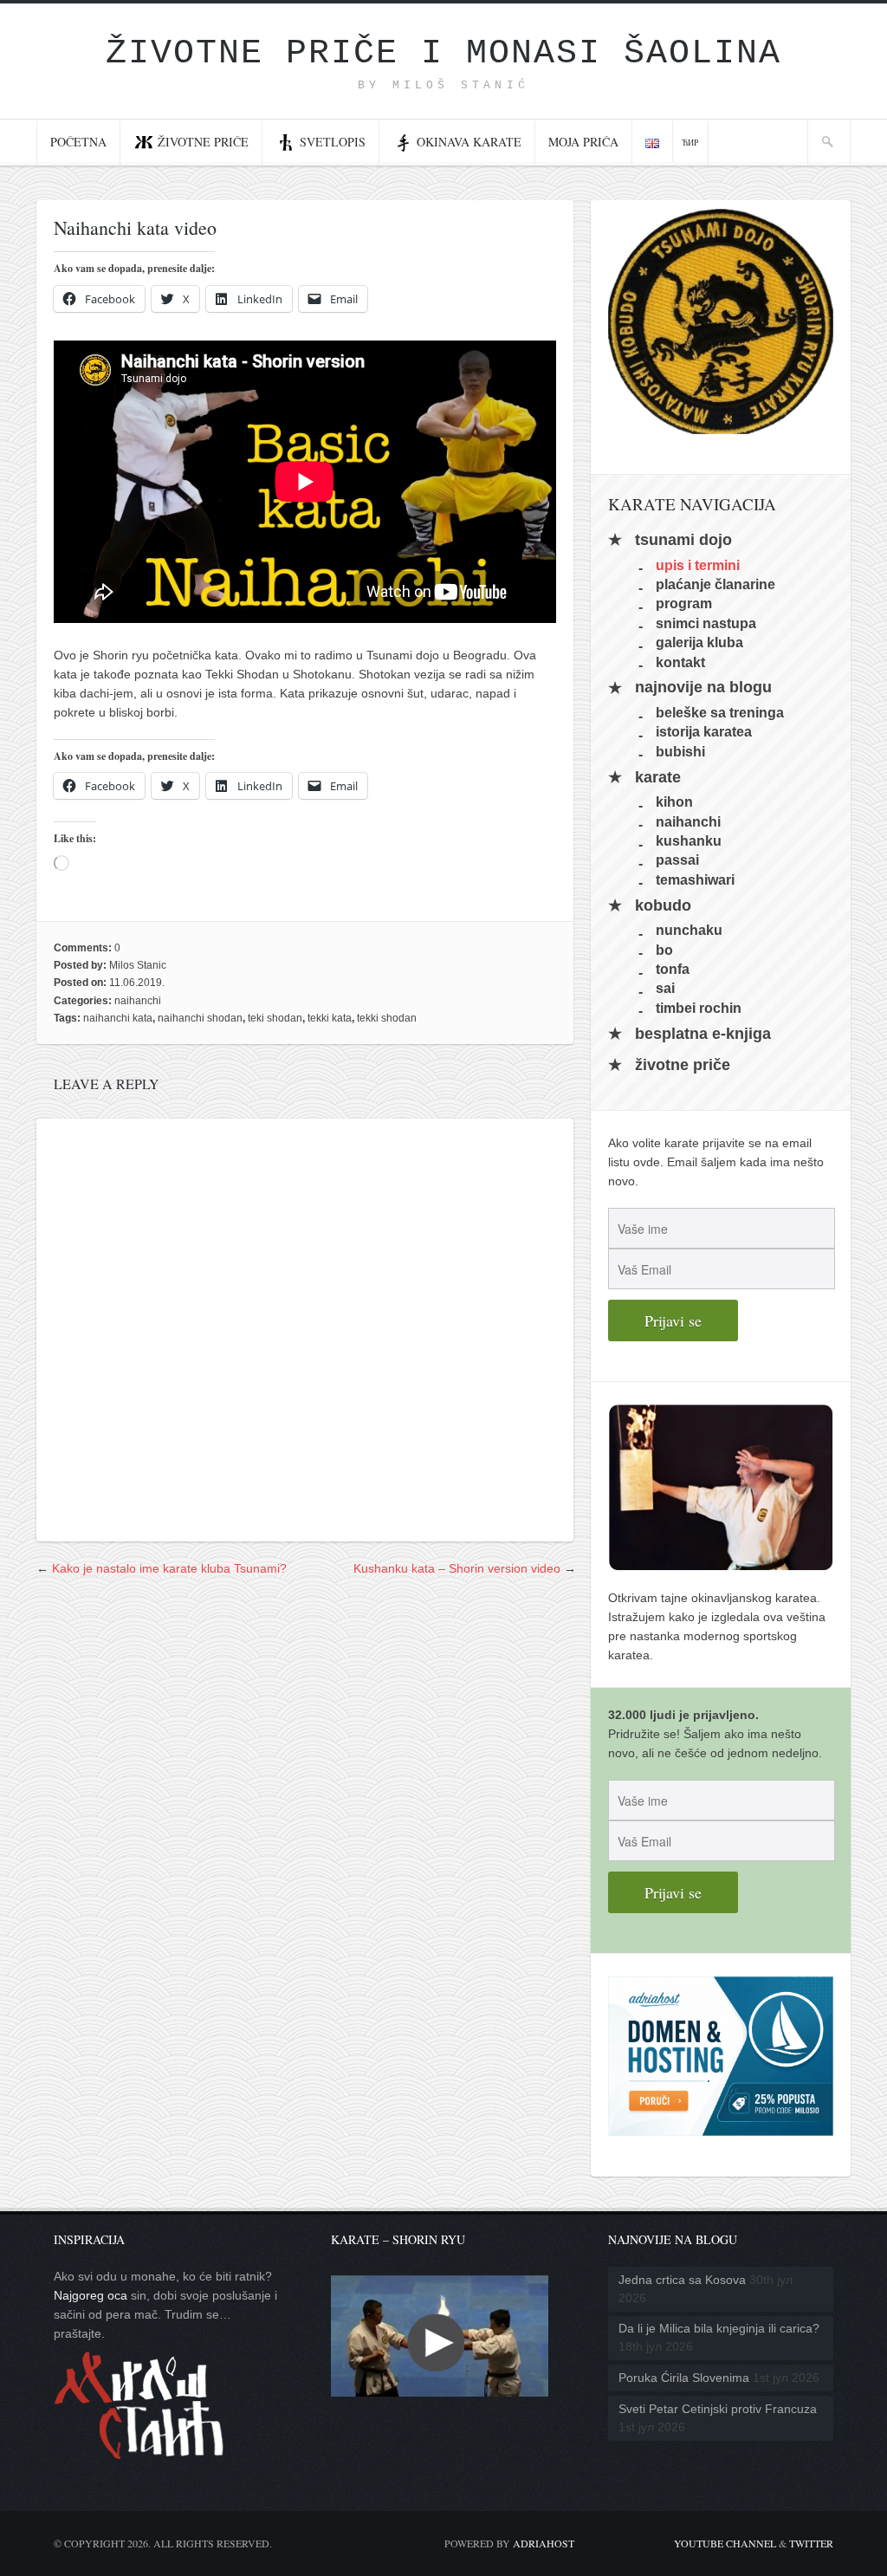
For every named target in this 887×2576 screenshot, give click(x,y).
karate (658, 777)
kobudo (663, 905)
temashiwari (695, 879)
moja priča (583, 142)
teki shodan (275, 1018)
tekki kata (330, 1018)
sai (665, 988)
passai (677, 860)
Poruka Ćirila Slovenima (684, 2378)
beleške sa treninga (720, 713)
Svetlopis (333, 142)
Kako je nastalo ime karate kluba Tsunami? (169, 1568)
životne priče (683, 1065)
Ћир (690, 142)
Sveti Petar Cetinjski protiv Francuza (718, 2409)
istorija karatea (704, 732)
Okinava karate (469, 142)
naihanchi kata (118, 1018)
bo (664, 949)
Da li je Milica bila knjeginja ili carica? (719, 2328)
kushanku (689, 841)
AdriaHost (544, 2543)
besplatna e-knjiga (703, 1034)
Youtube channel (725, 2543)
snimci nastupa (706, 623)
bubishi (680, 751)
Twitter (811, 2543)
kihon (674, 802)
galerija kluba (699, 642)
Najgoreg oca (91, 2295)
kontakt (680, 662)
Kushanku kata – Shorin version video (457, 1568)
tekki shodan (387, 1018)
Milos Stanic (138, 965)
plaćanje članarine (715, 584)
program (684, 603)
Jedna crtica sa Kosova (682, 2280)
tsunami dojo (683, 540)
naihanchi (138, 1001)
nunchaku (689, 930)
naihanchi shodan (200, 1018)
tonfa (673, 969)
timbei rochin (699, 1007)
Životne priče (203, 142)
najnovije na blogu (703, 688)
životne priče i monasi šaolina (443, 53)
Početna (78, 142)
